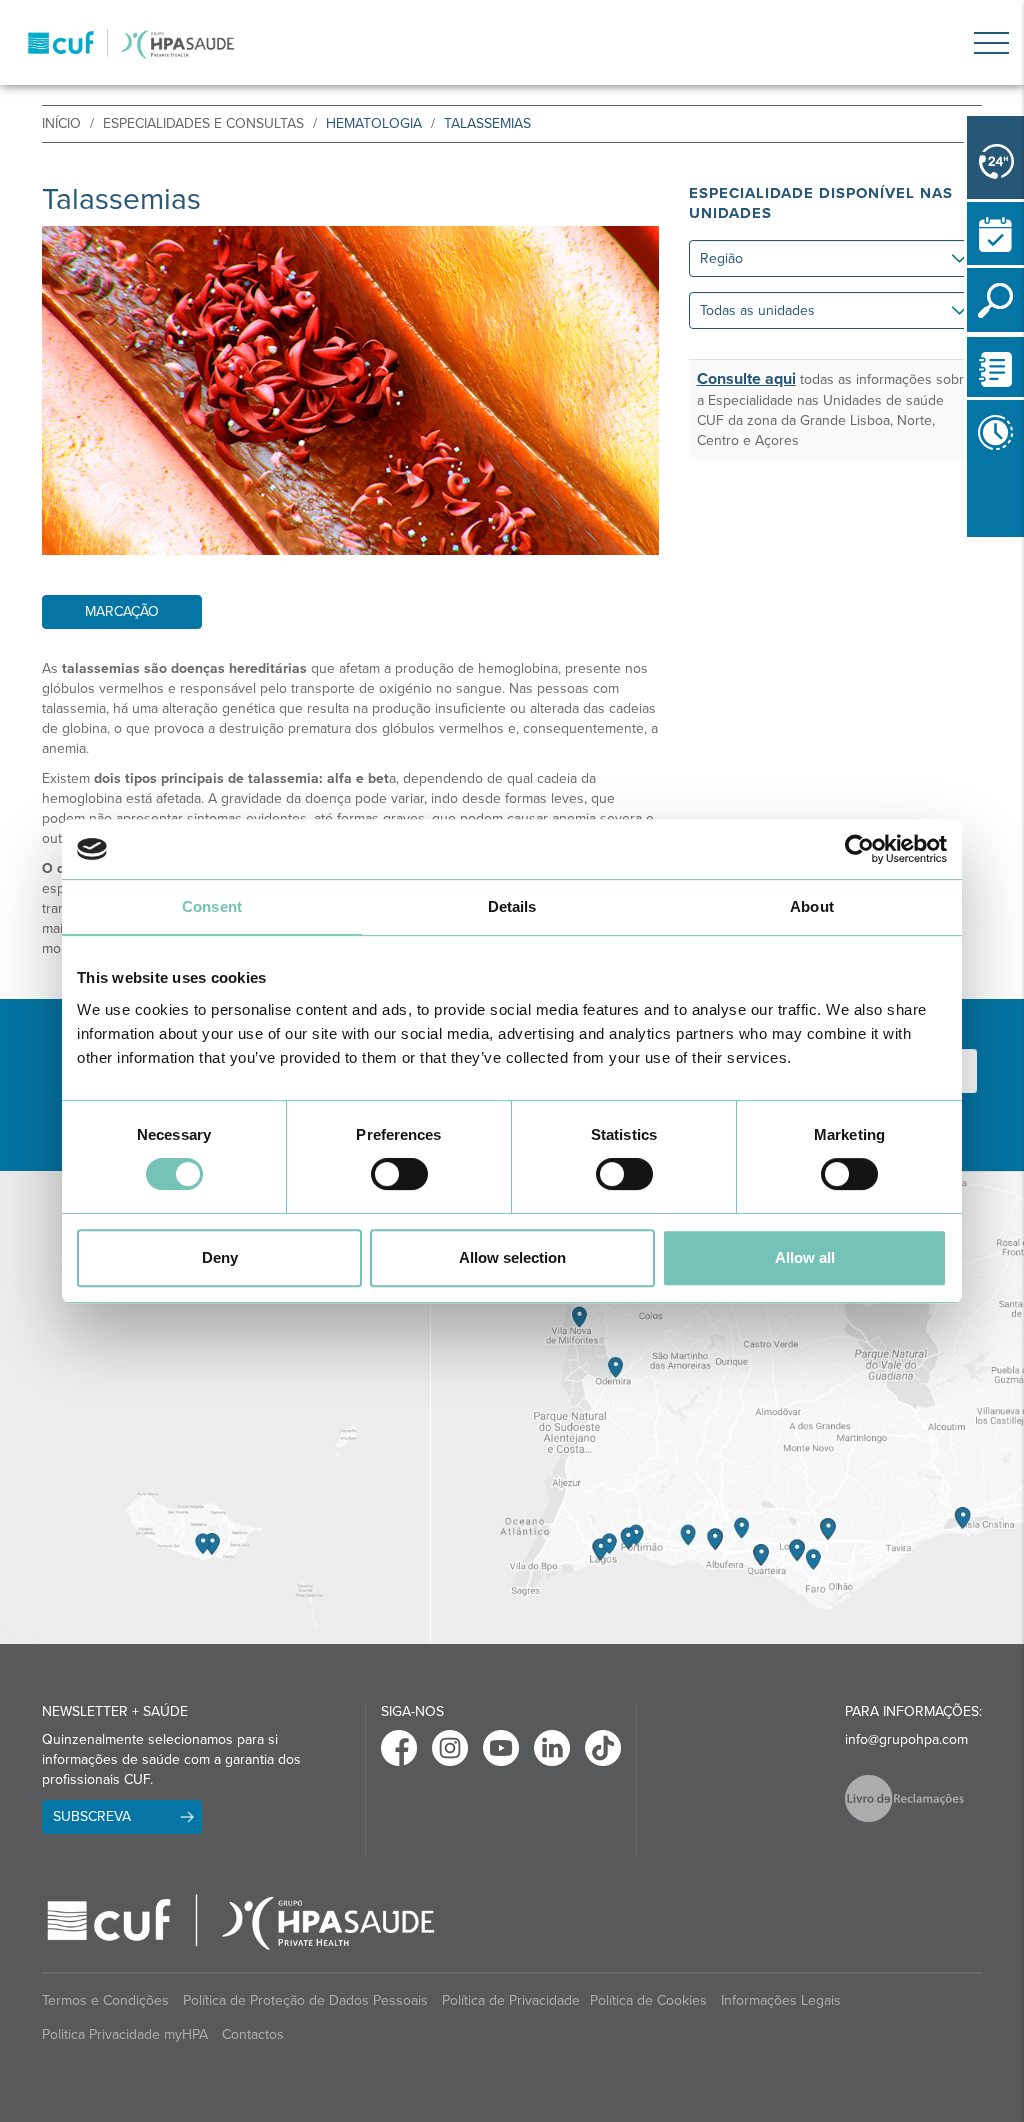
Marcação (122, 611)
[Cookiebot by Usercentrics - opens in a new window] (859, 849)
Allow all (805, 1257)
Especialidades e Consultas (203, 123)
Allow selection (512, 1257)
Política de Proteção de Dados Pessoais (305, 2000)
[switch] (399, 1174)
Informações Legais (781, 2000)
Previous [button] (972, 541)
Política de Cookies (648, 2000)
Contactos (253, 2034)
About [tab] (812, 906)
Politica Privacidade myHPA (125, 2034)
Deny (220, 1257)
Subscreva (92, 1816)
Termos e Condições (105, 2000)
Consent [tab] (212, 906)
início (61, 123)
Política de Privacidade (511, 2000)
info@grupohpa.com (906, 1739)
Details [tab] (512, 906)
